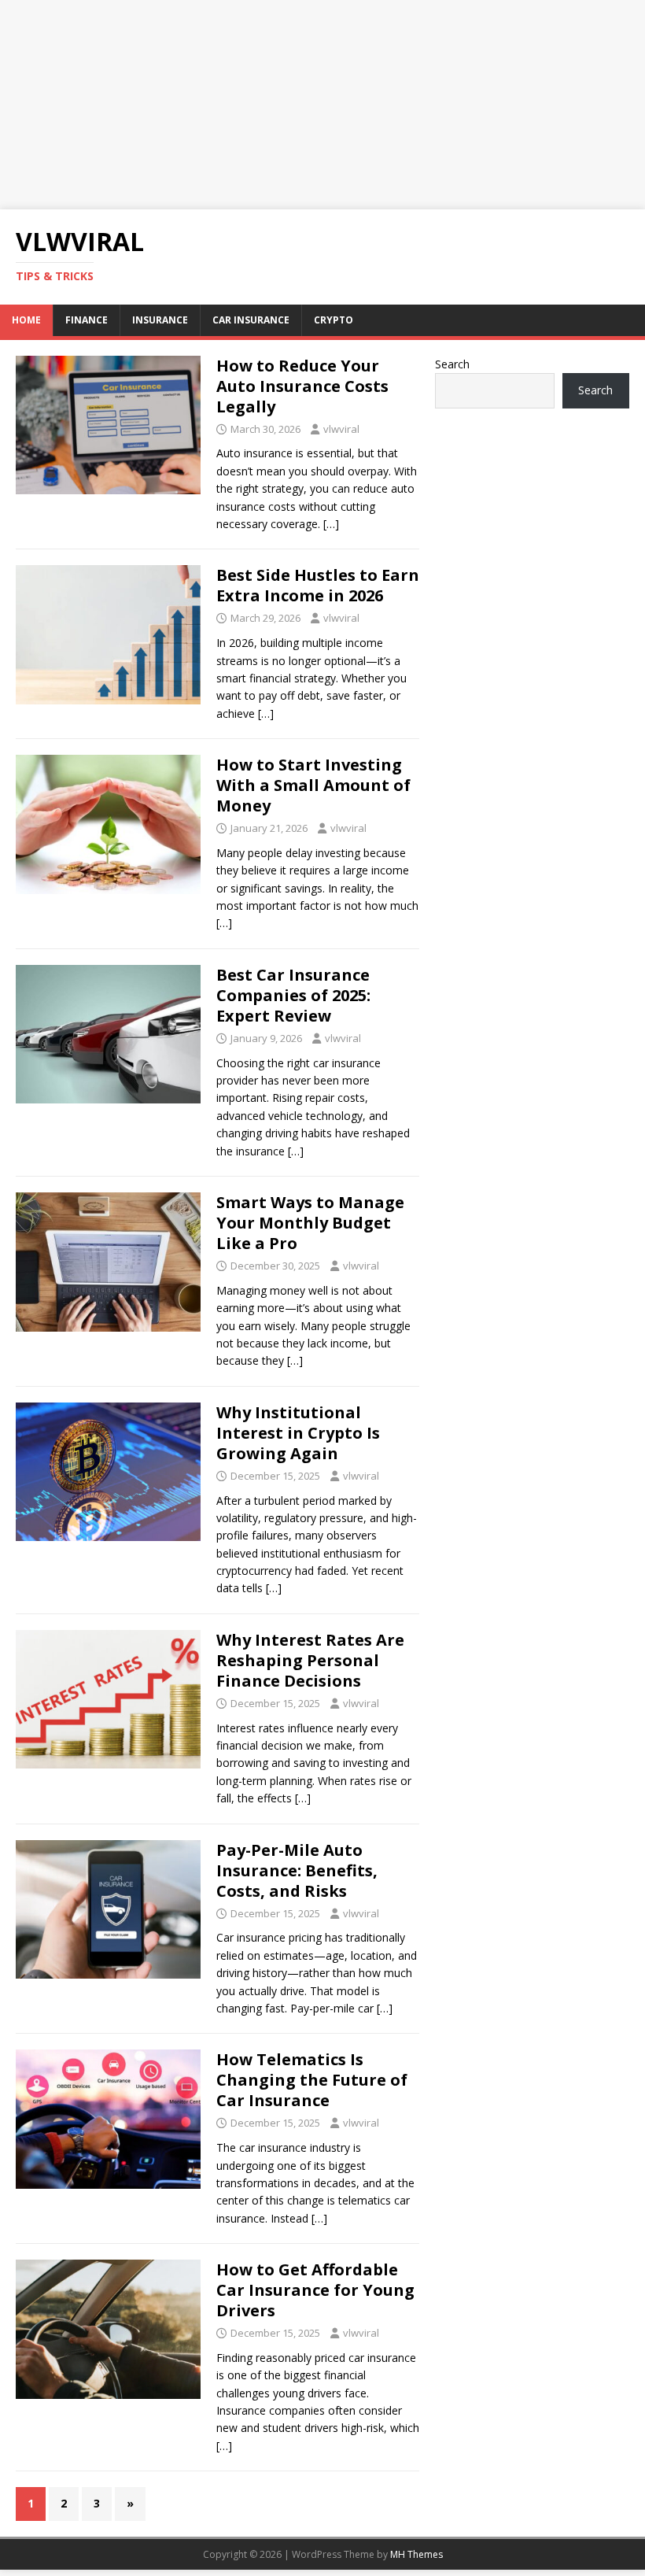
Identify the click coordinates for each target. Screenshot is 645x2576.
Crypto (334, 320)
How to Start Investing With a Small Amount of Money (313, 785)
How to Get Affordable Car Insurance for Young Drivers (315, 2290)
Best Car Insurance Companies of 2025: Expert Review (293, 995)
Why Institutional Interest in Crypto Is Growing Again (298, 1433)
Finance (87, 320)
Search (452, 364)
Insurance (160, 320)
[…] (331, 524)
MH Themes (416, 2554)
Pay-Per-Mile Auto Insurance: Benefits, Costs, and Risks (297, 1870)
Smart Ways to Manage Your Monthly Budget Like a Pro (310, 1223)
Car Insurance (251, 320)
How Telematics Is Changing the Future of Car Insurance (312, 2080)
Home (26, 320)
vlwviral (341, 429)
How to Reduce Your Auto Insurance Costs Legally (302, 386)
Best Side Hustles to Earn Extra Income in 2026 (318, 585)
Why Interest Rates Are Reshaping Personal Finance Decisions (310, 1660)
